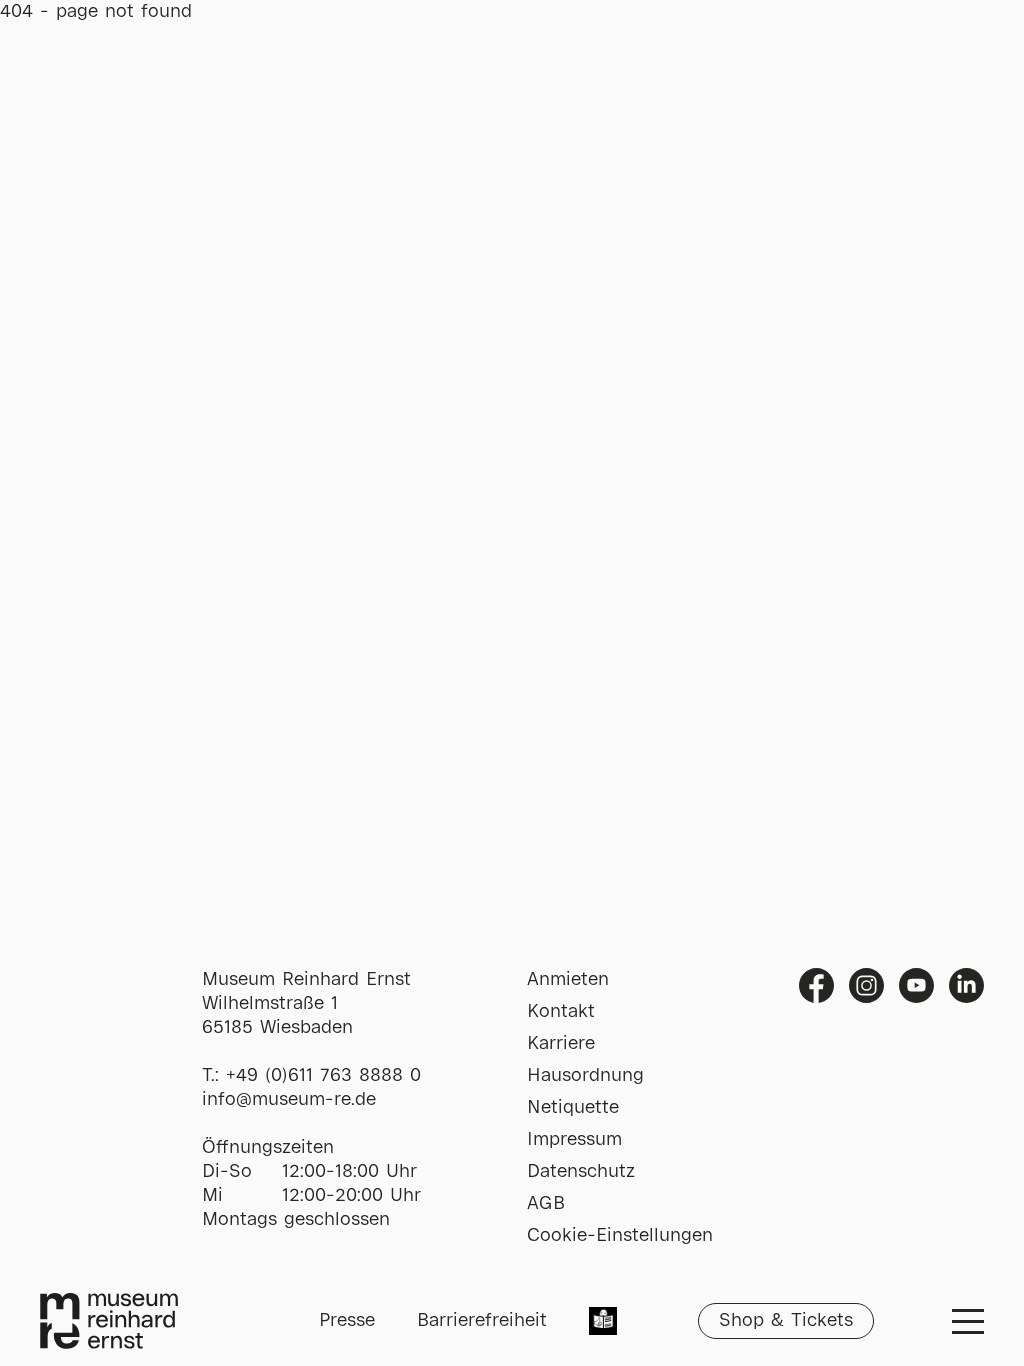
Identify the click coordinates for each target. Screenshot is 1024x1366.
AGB (546, 1204)
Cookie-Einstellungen (620, 1236)
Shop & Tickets (786, 1321)
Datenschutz (581, 1172)
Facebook (816, 985)
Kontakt (561, 1012)
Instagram (866, 985)
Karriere (561, 1044)
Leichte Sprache (603, 1323)
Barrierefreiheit (482, 1321)
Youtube (916, 985)
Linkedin (966, 985)
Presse (347, 1321)
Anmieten (568, 980)
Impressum (574, 1140)
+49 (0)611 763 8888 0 (323, 1076)
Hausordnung (585, 1076)
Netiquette (573, 1108)
